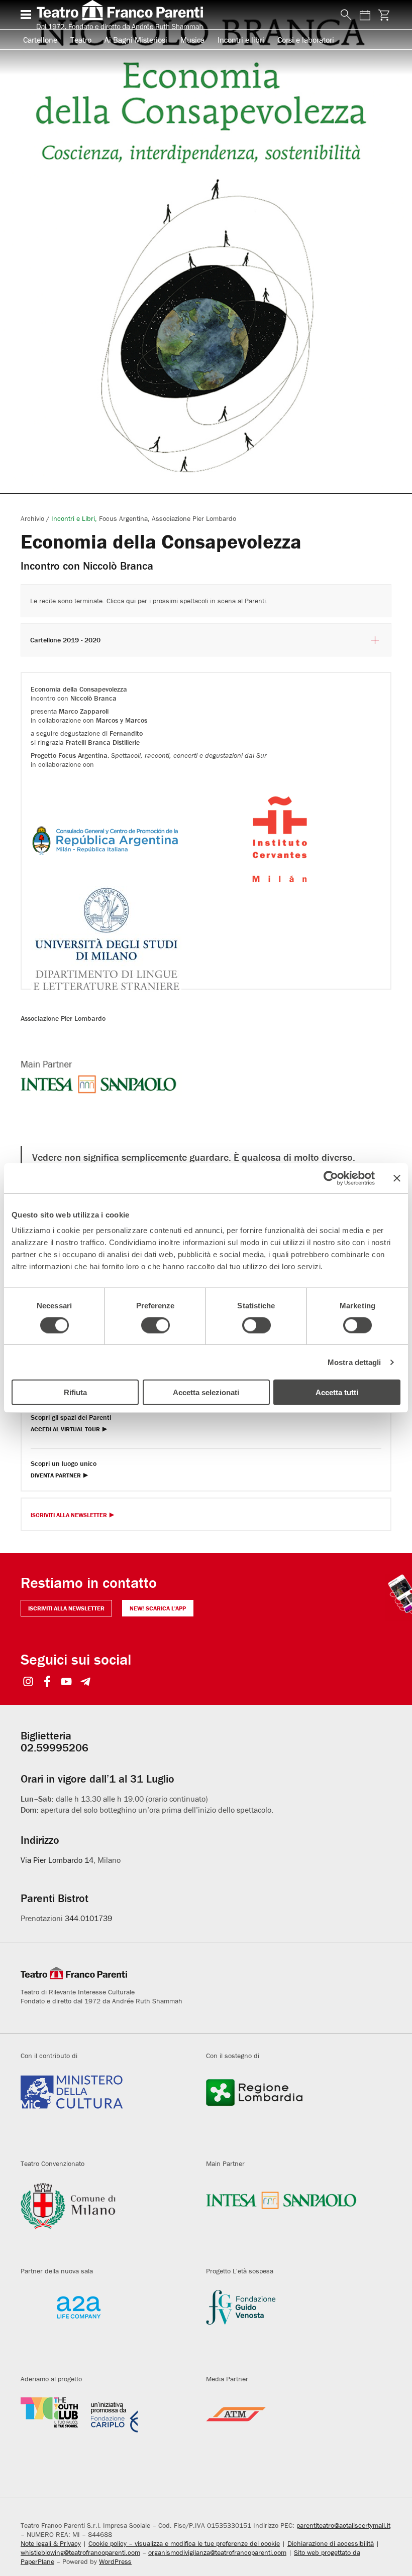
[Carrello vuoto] (384, 15)
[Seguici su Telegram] (86, 1682)
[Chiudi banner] (397, 1178)
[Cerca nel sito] (344, 15)
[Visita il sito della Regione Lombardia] (291, 2110)
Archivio (32, 518)
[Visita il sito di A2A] (106, 2325)
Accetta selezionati (206, 1392)
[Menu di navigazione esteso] (26, 15)
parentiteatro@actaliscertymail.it (343, 2525)
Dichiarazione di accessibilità (331, 2543)
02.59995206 (55, 1748)
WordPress (115, 2561)
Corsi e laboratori (306, 40)
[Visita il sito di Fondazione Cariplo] (106, 2433)
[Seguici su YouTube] (67, 1682)
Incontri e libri (241, 40)
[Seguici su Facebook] (47, 1682)
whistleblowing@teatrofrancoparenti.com (80, 2552)
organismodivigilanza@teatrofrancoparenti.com (217, 2552)
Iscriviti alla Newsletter (69, 1515)
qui (131, 601)
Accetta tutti (337, 1392)
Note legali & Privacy (51, 2543)
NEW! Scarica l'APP (158, 1608)
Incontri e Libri (73, 518)
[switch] (156, 1325)
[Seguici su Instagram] (28, 1682)
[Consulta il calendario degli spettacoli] (365, 15)
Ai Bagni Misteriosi (136, 40)
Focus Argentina (123, 518)
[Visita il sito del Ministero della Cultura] (106, 2110)
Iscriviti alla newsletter (66, 1608)
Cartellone (40, 40)
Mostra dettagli (354, 1362)
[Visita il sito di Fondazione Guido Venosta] (291, 2325)
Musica (192, 40)
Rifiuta (75, 1392)
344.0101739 (88, 1918)
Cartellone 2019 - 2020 (65, 640)
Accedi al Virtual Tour (65, 1430)
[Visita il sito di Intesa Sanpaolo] (291, 2218)
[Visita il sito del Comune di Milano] (106, 2218)
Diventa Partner (56, 1476)
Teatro (81, 40)
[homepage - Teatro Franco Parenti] (183, 15)
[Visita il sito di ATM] (291, 2433)
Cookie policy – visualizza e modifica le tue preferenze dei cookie (184, 2543)
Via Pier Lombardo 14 (57, 1860)
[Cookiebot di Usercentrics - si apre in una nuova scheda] (331, 1178)
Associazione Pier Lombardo (194, 518)
